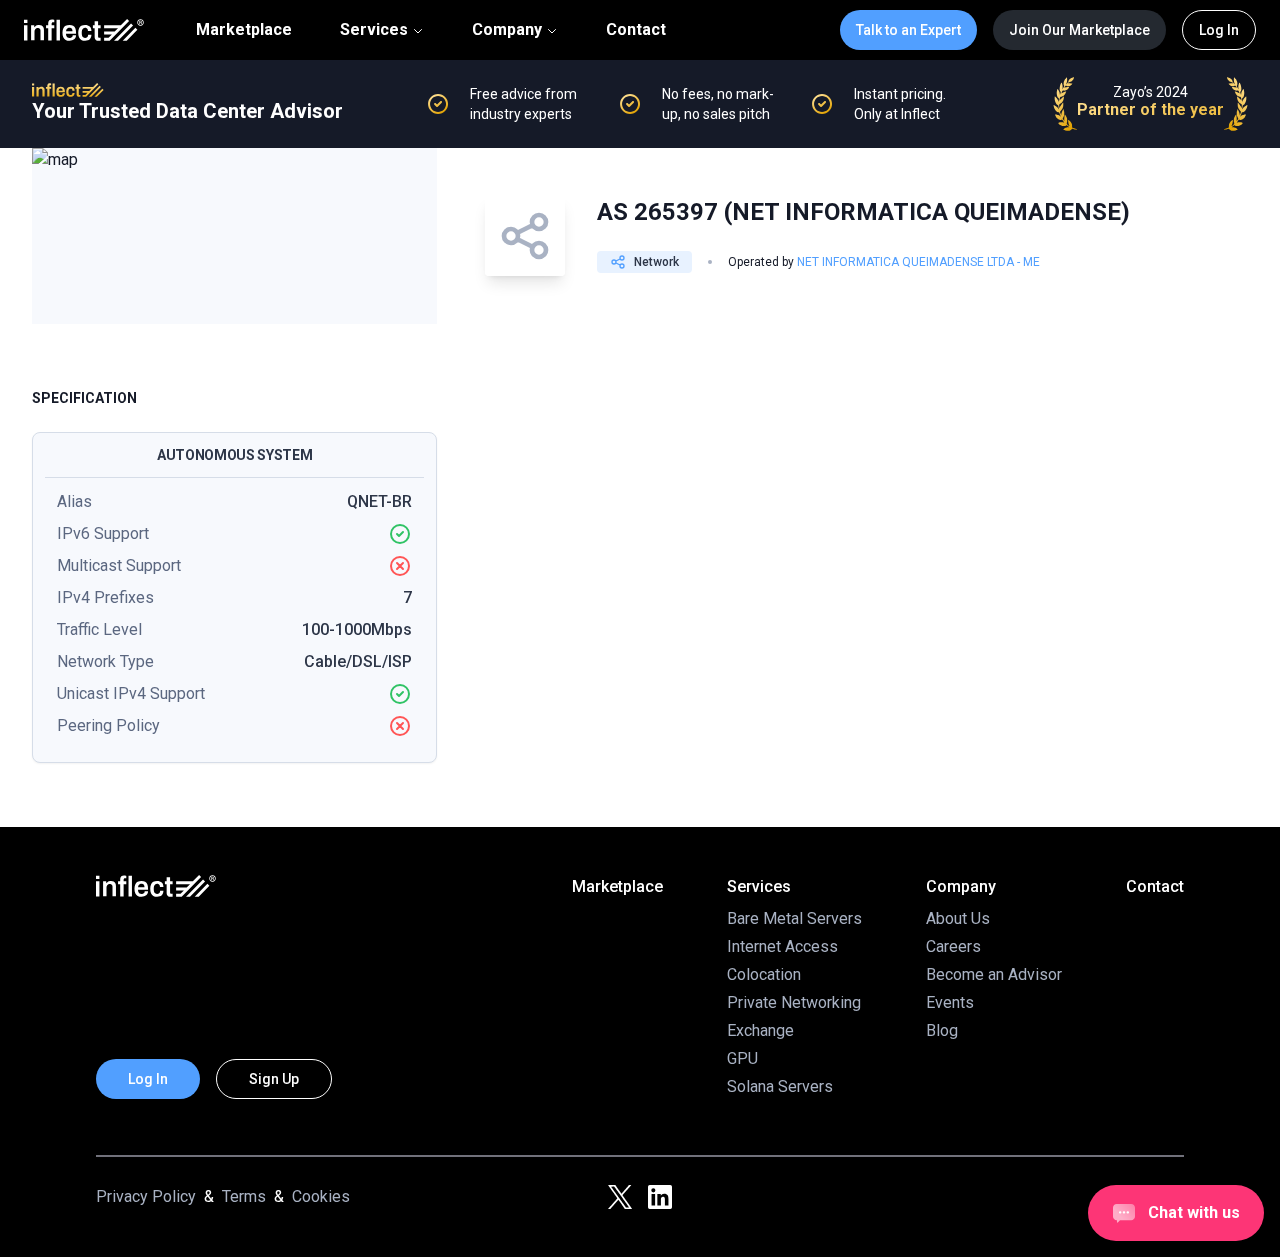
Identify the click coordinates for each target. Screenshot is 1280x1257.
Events (950, 1002)
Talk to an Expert (908, 30)
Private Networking (794, 1002)
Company (507, 29)
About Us (958, 918)
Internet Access (782, 946)
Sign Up (274, 1079)
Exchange (760, 1030)
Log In (1219, 30)
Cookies (321, 1196)
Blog (942, 1030)
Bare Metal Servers (794, 918)
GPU (742, 1058)
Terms (244, 1196)
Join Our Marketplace (1079, 30)
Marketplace (244, 30)
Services (374, 29)
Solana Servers (780, 1086)
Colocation (764, 974)
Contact (636, 30)
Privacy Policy (146, 1196)
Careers (953, 946)
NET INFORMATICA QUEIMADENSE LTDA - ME (918, 262)
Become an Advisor (994, 974)
